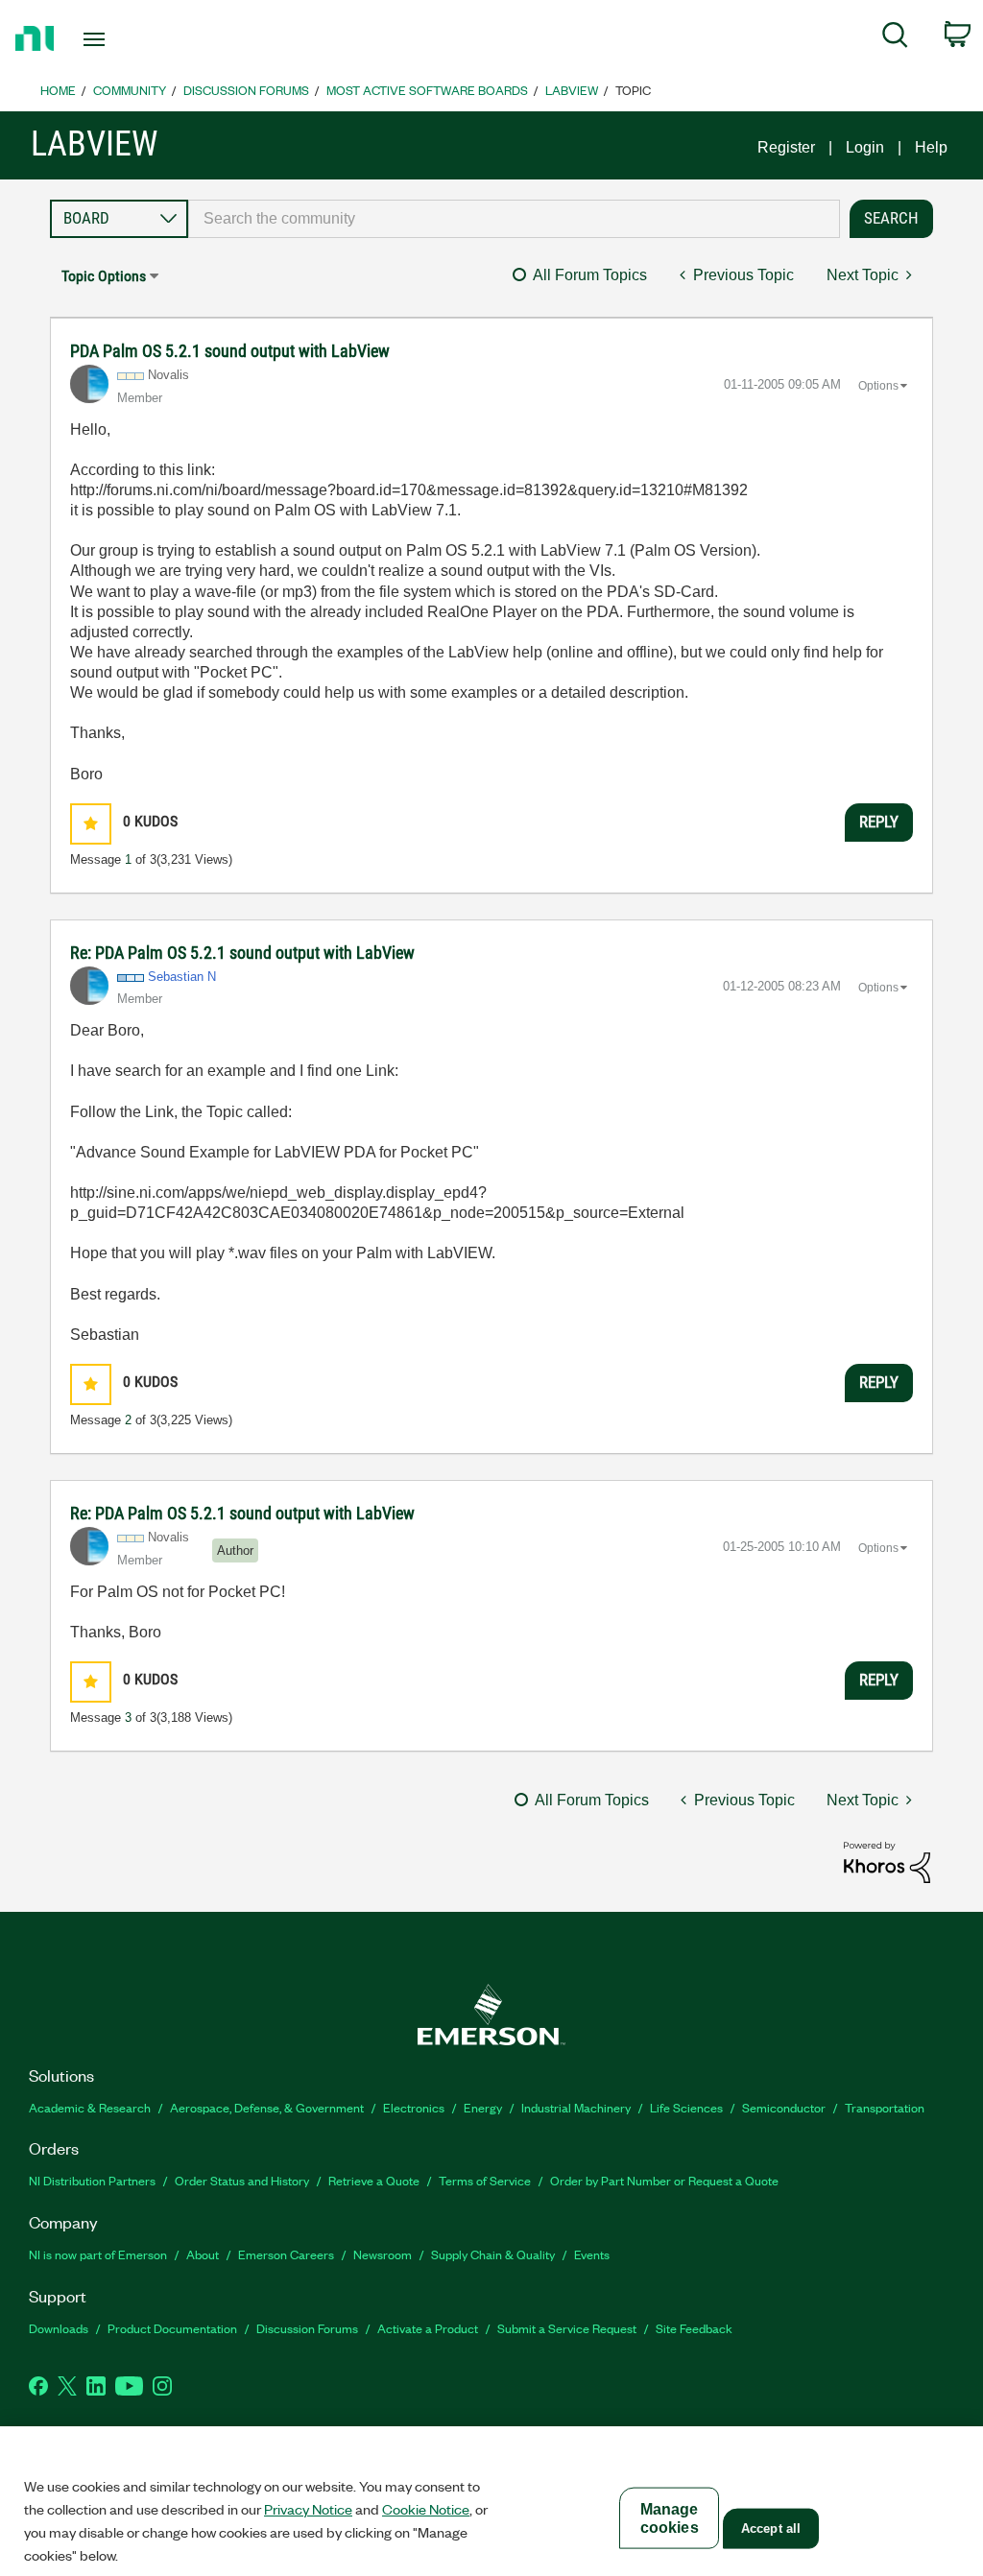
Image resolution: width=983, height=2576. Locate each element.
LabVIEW (572, 90)
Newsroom (383, 2254)
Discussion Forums (246, 90)
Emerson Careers (286, 2254)
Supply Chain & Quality (493, 2254)
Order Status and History (242, 2180)
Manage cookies (670, 2518)
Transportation (885, 2107)
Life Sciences (686, 2107)
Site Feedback (694, 2328)
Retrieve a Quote (374, 2180)
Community (130, 90)
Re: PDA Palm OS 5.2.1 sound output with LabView (242, 953)
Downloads (59, 2328)
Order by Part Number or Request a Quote (664, 2180)
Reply (879, 822)
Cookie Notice (426, 2509)
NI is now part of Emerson (98, 2254)
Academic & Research (90, 2107)
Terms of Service (485, 2180)
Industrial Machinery (576, 2107)
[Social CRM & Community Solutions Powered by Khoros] (887, 1861)
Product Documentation (172, 2328)
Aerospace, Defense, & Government (267, 2107)
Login (865, 147)
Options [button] (878, 386)
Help (931, 147)
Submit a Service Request (567, 2328)
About (203, 2254)
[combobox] (514, 219)
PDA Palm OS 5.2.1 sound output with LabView (230, 351)
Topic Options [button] (104, 276)
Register (786, 147)
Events (592, 2254)
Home (58, 90)
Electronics (414, 2107)
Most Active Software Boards (427, 90)
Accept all (771, 2528)
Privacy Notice (308, 2509)
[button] (91, 824)
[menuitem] (895, 38)
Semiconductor (784, 2107)
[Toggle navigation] (128, 39)
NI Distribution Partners (92, 2180)
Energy (483, 2107)
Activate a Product (428, 2328)
